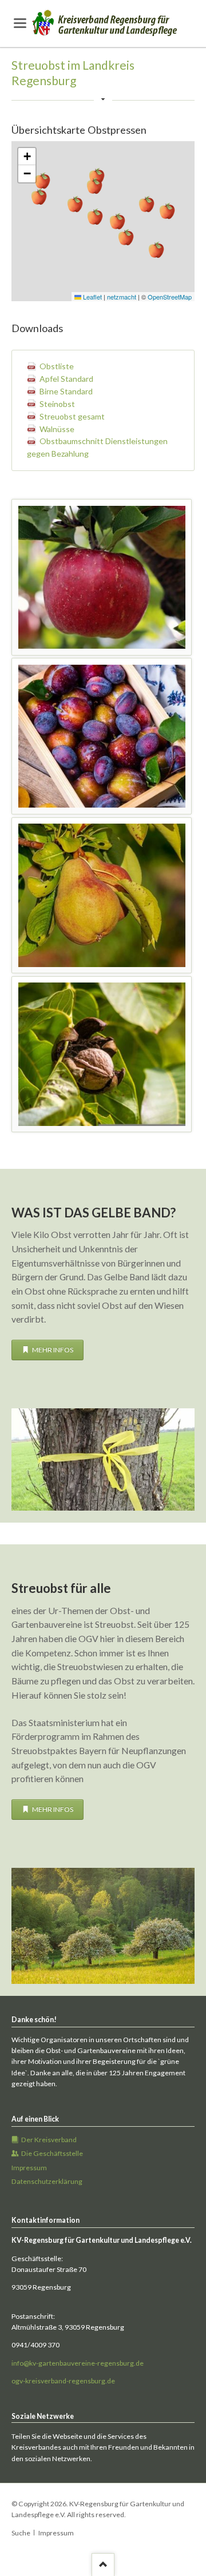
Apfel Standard (66, 379)
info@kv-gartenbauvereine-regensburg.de (78, 2363)
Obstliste (57, 366)
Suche (21, 2533)
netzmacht (122, 297)
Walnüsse (57, 429)
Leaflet (92, 297)
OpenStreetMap (170, 297)
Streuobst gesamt (72, 416)
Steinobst (57, 404)
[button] (156, 250)
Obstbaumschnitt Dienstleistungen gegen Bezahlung (97, 447)
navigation (20, 23)
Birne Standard (66, 391)
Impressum (56, 2533)
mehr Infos (52, 1350)
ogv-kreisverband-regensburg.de (63, 2381)
